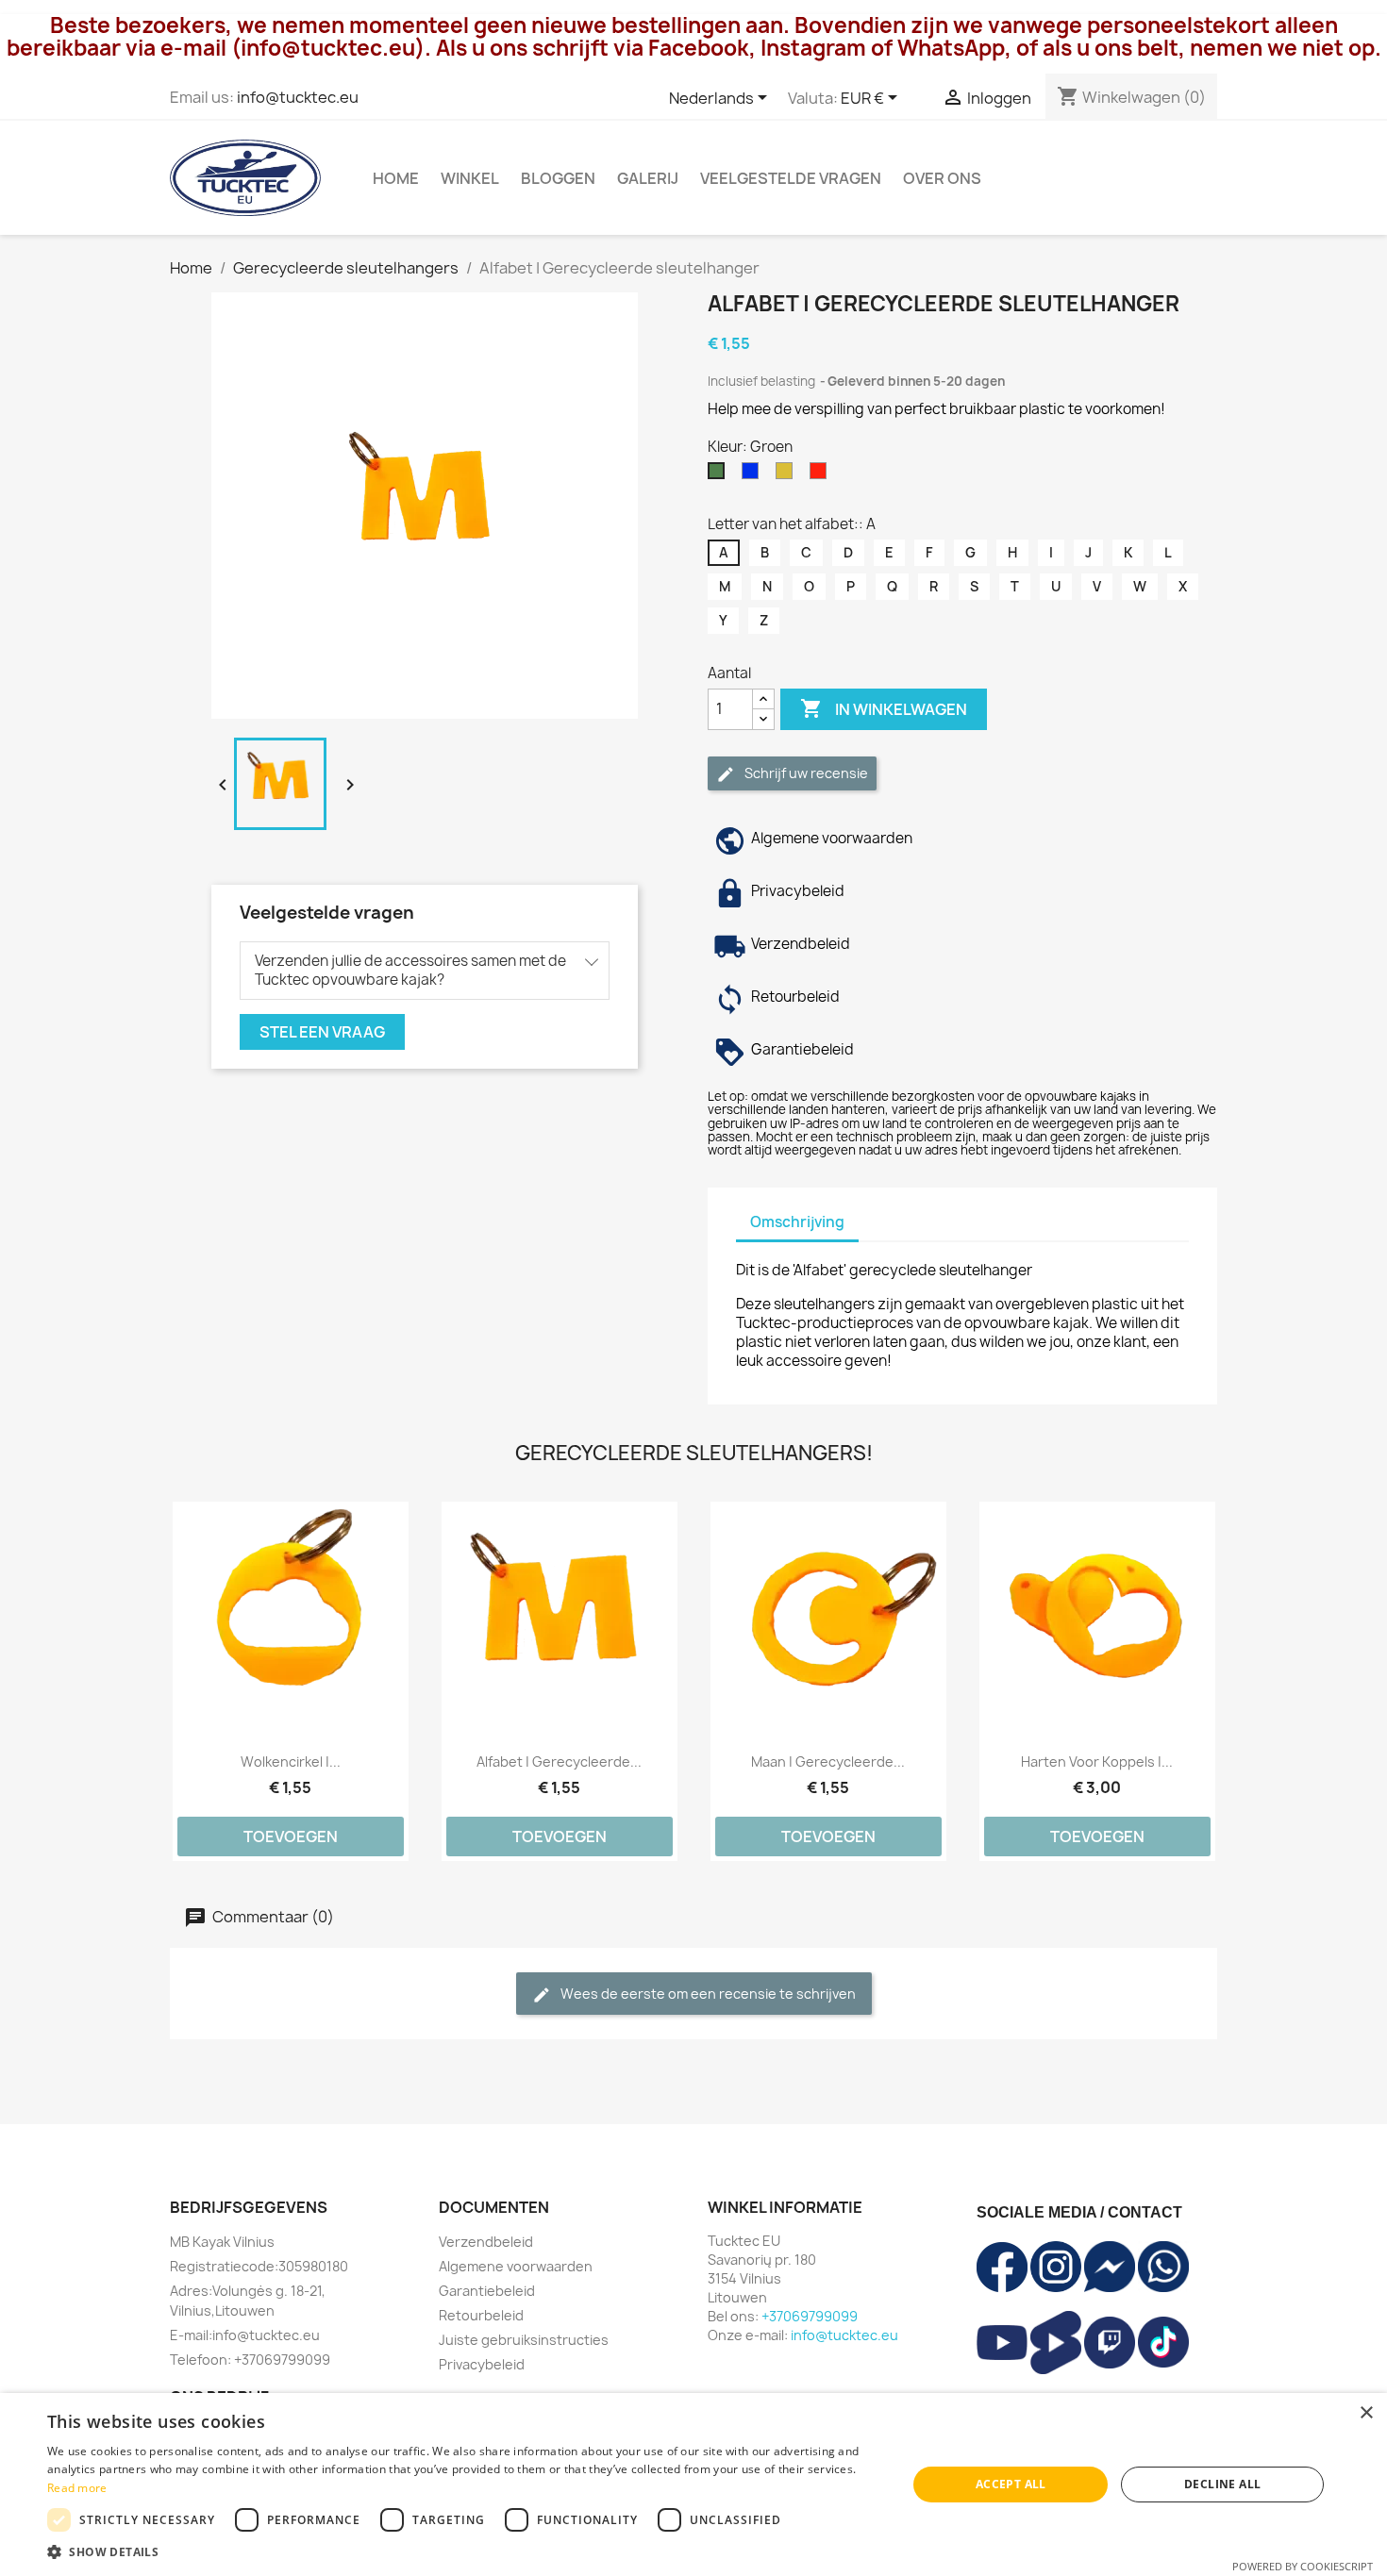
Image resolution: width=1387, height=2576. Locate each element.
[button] (464, 2552)
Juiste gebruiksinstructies (524, 2340)
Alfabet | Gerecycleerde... (559, 1762)
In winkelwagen (884, 708)
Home (396, 178)
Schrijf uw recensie (805, 773)
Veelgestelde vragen (791, 178)
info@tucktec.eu (298, 97)
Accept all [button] (1011, 2484)
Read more (77, 2488)
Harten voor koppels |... (1097, 1762)
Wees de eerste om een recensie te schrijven (707, 1994)
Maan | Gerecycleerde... (828, 1762)
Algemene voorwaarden (516, 2266)
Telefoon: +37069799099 (250, 2360)
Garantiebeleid (487, 2291)
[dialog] (693, 2485)
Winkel (470, 178)
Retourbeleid (481, 2315)
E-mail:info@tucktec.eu (245, 2335)
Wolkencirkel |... (291, 1762)
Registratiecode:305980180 (259, 2266)
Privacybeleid (482, 2364)
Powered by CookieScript (1303, 2566)
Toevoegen (291, 1836)
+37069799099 (810, 2316)
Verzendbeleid (486, 2242)
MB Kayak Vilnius (222, 2242)
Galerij (648, 178)
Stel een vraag (322, 1032)
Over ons (942, 178)
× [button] (1366, 2413)
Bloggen (558, 178)
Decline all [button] (1222, 2484)
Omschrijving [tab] (797, 1222)
